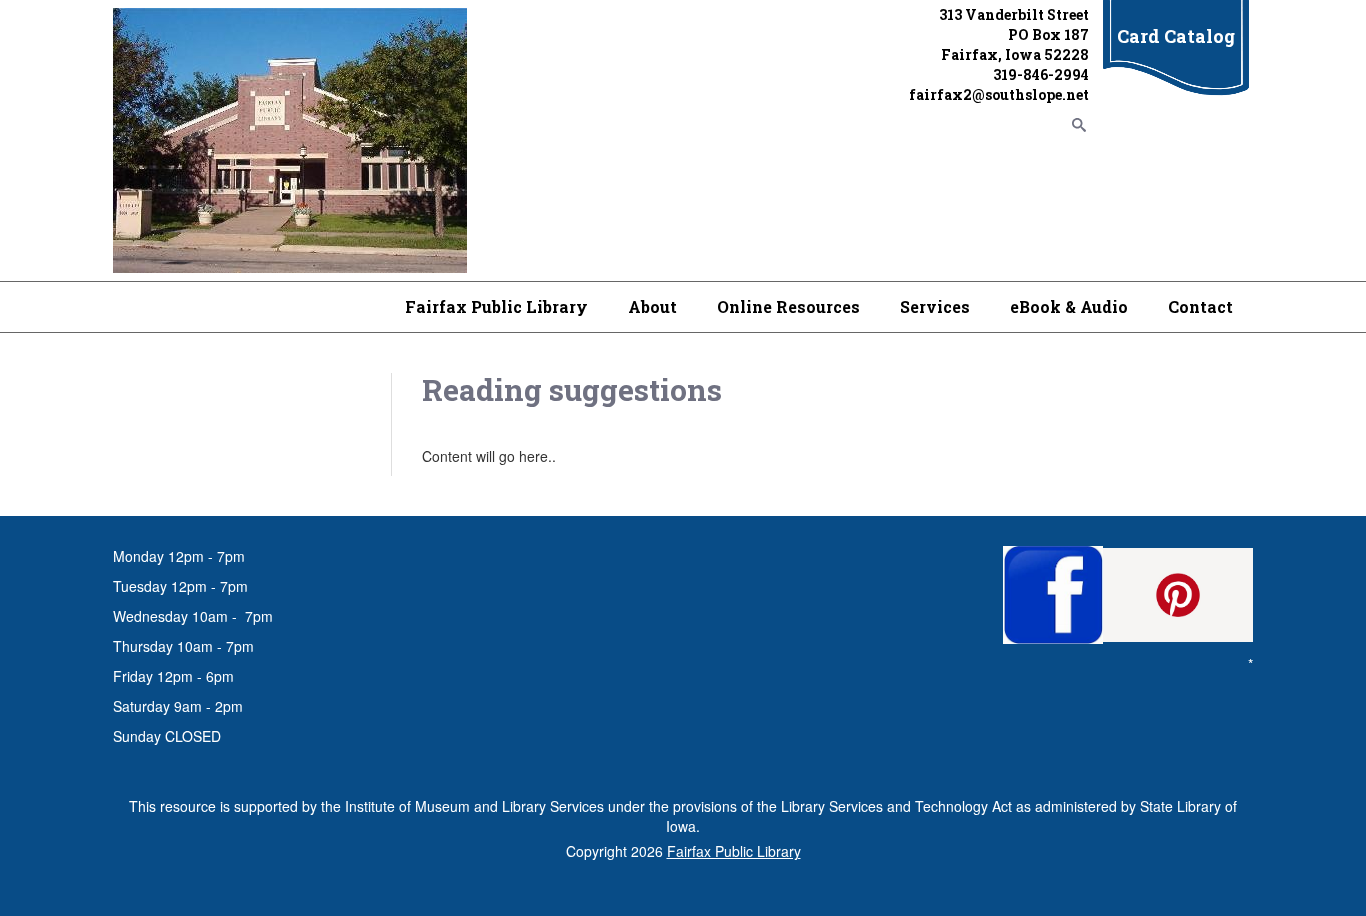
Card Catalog (1176, 36)
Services (935, 306)
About (652, 306)
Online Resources (788, 306)
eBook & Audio (1069, 306)
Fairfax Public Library (496, 306)
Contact (1200, 306)
